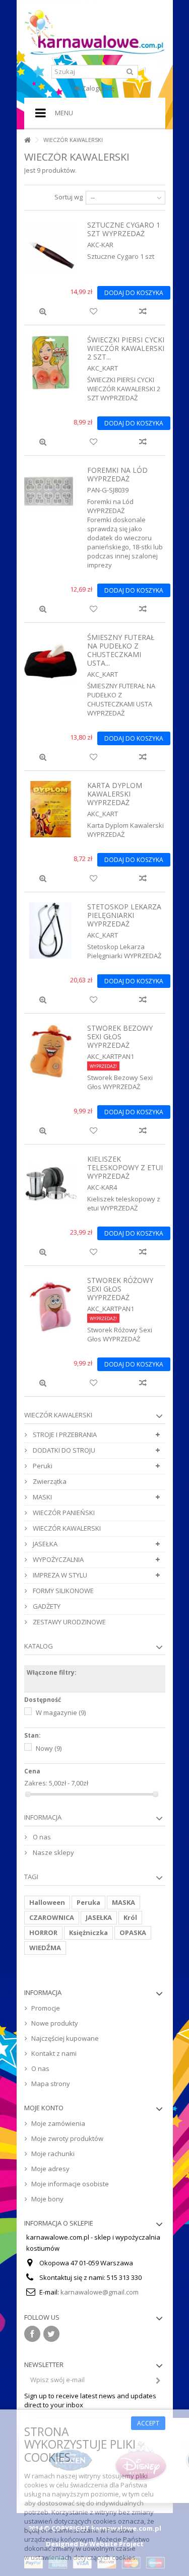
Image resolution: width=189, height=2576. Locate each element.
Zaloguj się (97, 88)
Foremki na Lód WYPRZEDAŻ (117, 474)
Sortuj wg (69, 197)
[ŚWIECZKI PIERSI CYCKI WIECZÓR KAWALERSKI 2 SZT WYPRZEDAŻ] (51, 364)
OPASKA (133, 1933)
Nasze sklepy (53, 1852)
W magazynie (61, 1712)
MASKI (42, 1497)
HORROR (43, 1933)
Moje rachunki (53, 2154)
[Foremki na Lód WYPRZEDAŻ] (51, 494)
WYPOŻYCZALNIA (57, 1559)
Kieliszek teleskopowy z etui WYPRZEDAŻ (125, 1167)
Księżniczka (88, 1933)
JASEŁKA (44, 1544)
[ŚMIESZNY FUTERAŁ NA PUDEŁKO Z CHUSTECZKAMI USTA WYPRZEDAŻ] (51, 661)
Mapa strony (51, 2084)
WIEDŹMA (45, 1948)
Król (130, 1917)
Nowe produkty (55, 2023)
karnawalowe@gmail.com (100, 2292)
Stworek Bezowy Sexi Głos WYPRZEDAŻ (120, 1036)
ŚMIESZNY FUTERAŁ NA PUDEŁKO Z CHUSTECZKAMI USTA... (121, 650)
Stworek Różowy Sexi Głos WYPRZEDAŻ (120, 1289)
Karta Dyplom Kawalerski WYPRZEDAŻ (115, 794)
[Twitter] (51, 2334)
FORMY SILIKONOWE (62, 1591)
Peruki (42, 1466)
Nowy (49, 1748)
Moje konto (44, 2108)
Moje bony (47, 2199)
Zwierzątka (49, 1481)
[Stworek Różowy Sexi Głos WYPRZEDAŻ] (51, 1304)
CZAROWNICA (52, 1917)
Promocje (46, 2008)
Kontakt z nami (54, 2053)
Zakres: (36, 1783)
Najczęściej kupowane (65, 2038)
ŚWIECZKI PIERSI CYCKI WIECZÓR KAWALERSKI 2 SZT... (126, 348)
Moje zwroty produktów (67, 2138)
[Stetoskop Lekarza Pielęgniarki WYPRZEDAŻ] (51, 931)
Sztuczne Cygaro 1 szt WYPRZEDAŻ (124, 229)
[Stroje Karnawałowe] (95, 32)
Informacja (43, 1817)
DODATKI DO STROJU (63, 1450)
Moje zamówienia (58, 2123)
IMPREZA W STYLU (59, 1575)
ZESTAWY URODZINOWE (69, 1622)
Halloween (47, 1902)
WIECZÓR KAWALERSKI (66, 1528)
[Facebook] (32, 2334)
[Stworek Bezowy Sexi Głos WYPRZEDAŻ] (51, 1052)
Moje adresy (50, 2169)
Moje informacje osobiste (70, 2184)
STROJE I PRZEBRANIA (64, 1435)
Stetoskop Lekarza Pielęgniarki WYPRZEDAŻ (124, 915)
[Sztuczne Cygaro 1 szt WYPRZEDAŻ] (51, 249)
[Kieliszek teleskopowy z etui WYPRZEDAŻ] (51, 1183)
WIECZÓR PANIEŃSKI (63, 1513)
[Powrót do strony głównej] (27, 140)
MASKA (123, 1902)
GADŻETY (46, 1606)
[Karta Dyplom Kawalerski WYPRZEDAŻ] (51, 809)
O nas (41, 1837)
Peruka (88, 1902)
